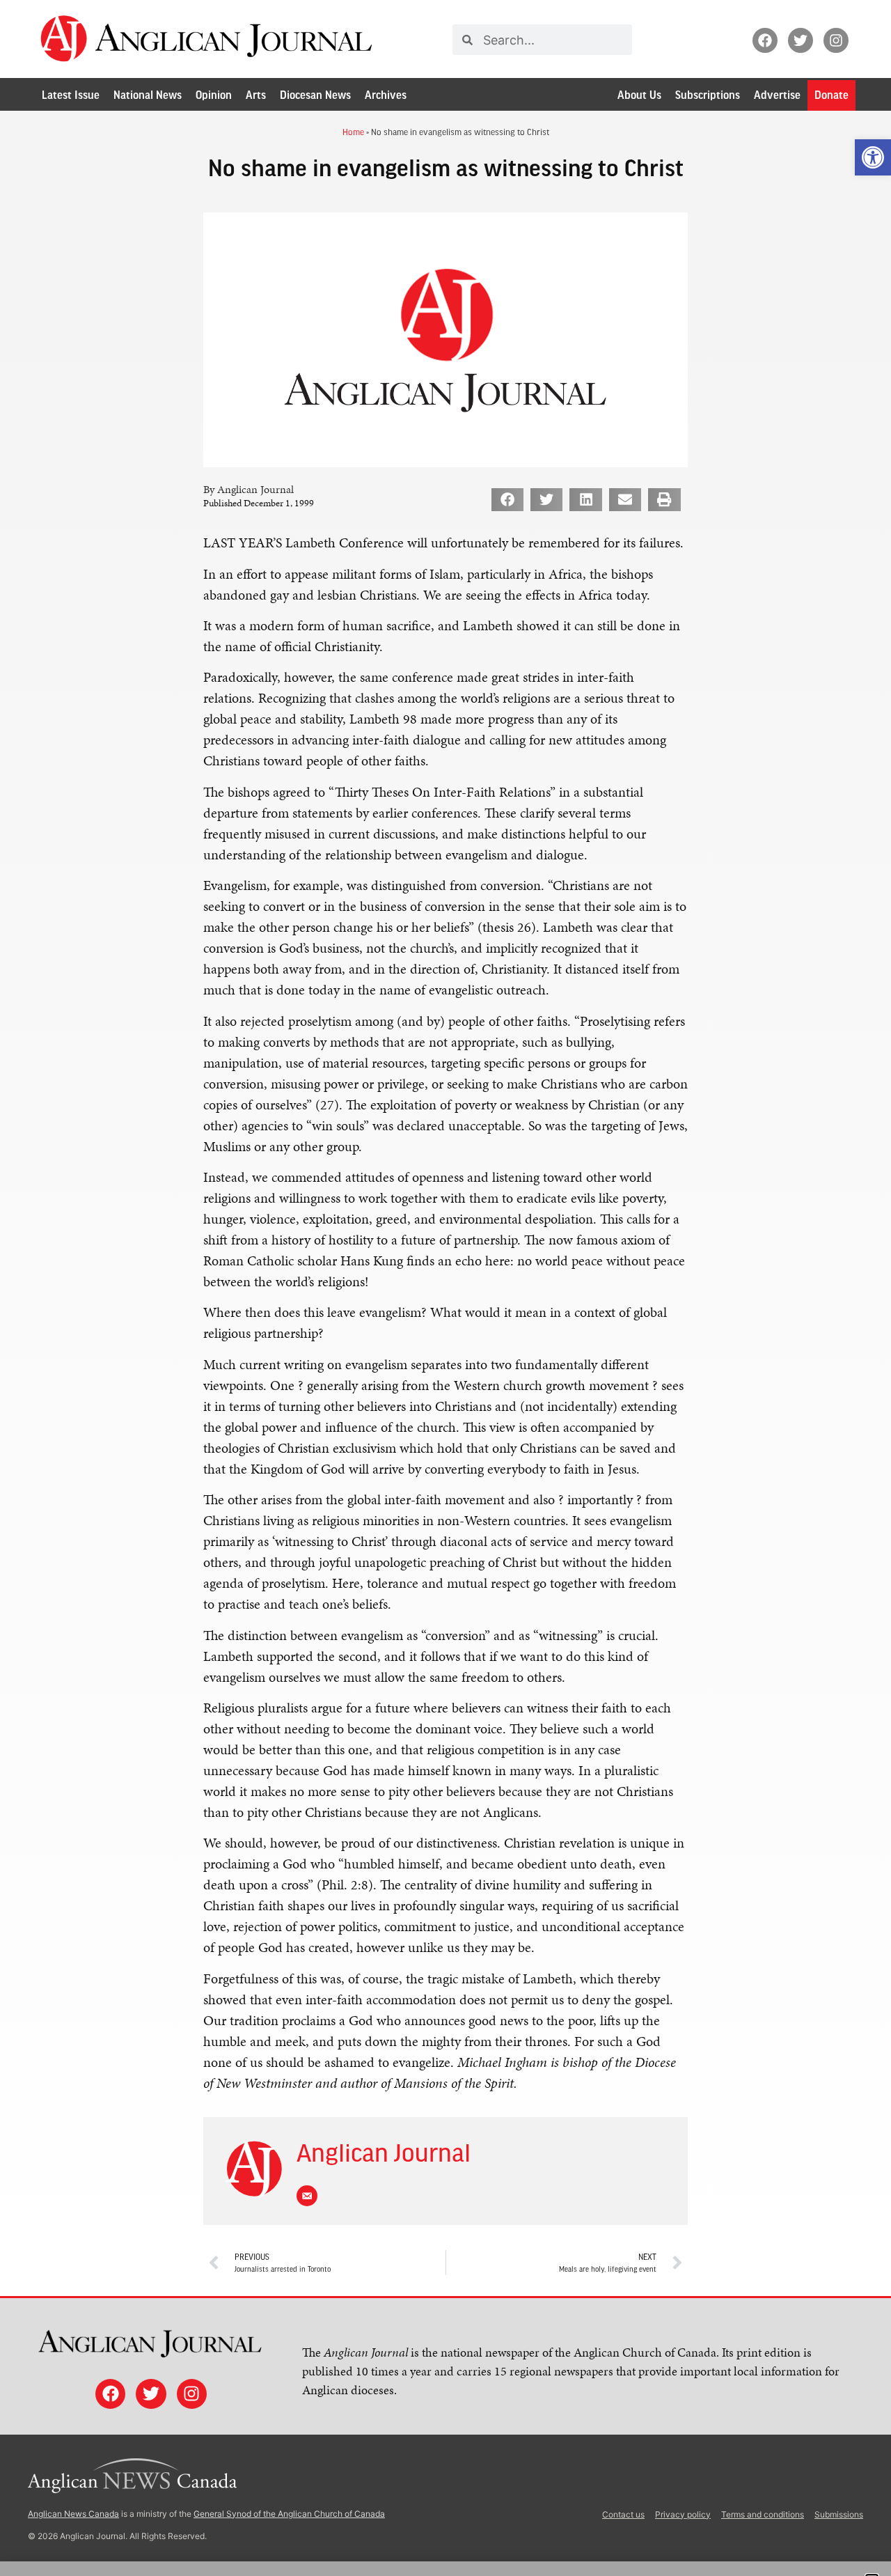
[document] (445, 1288)
